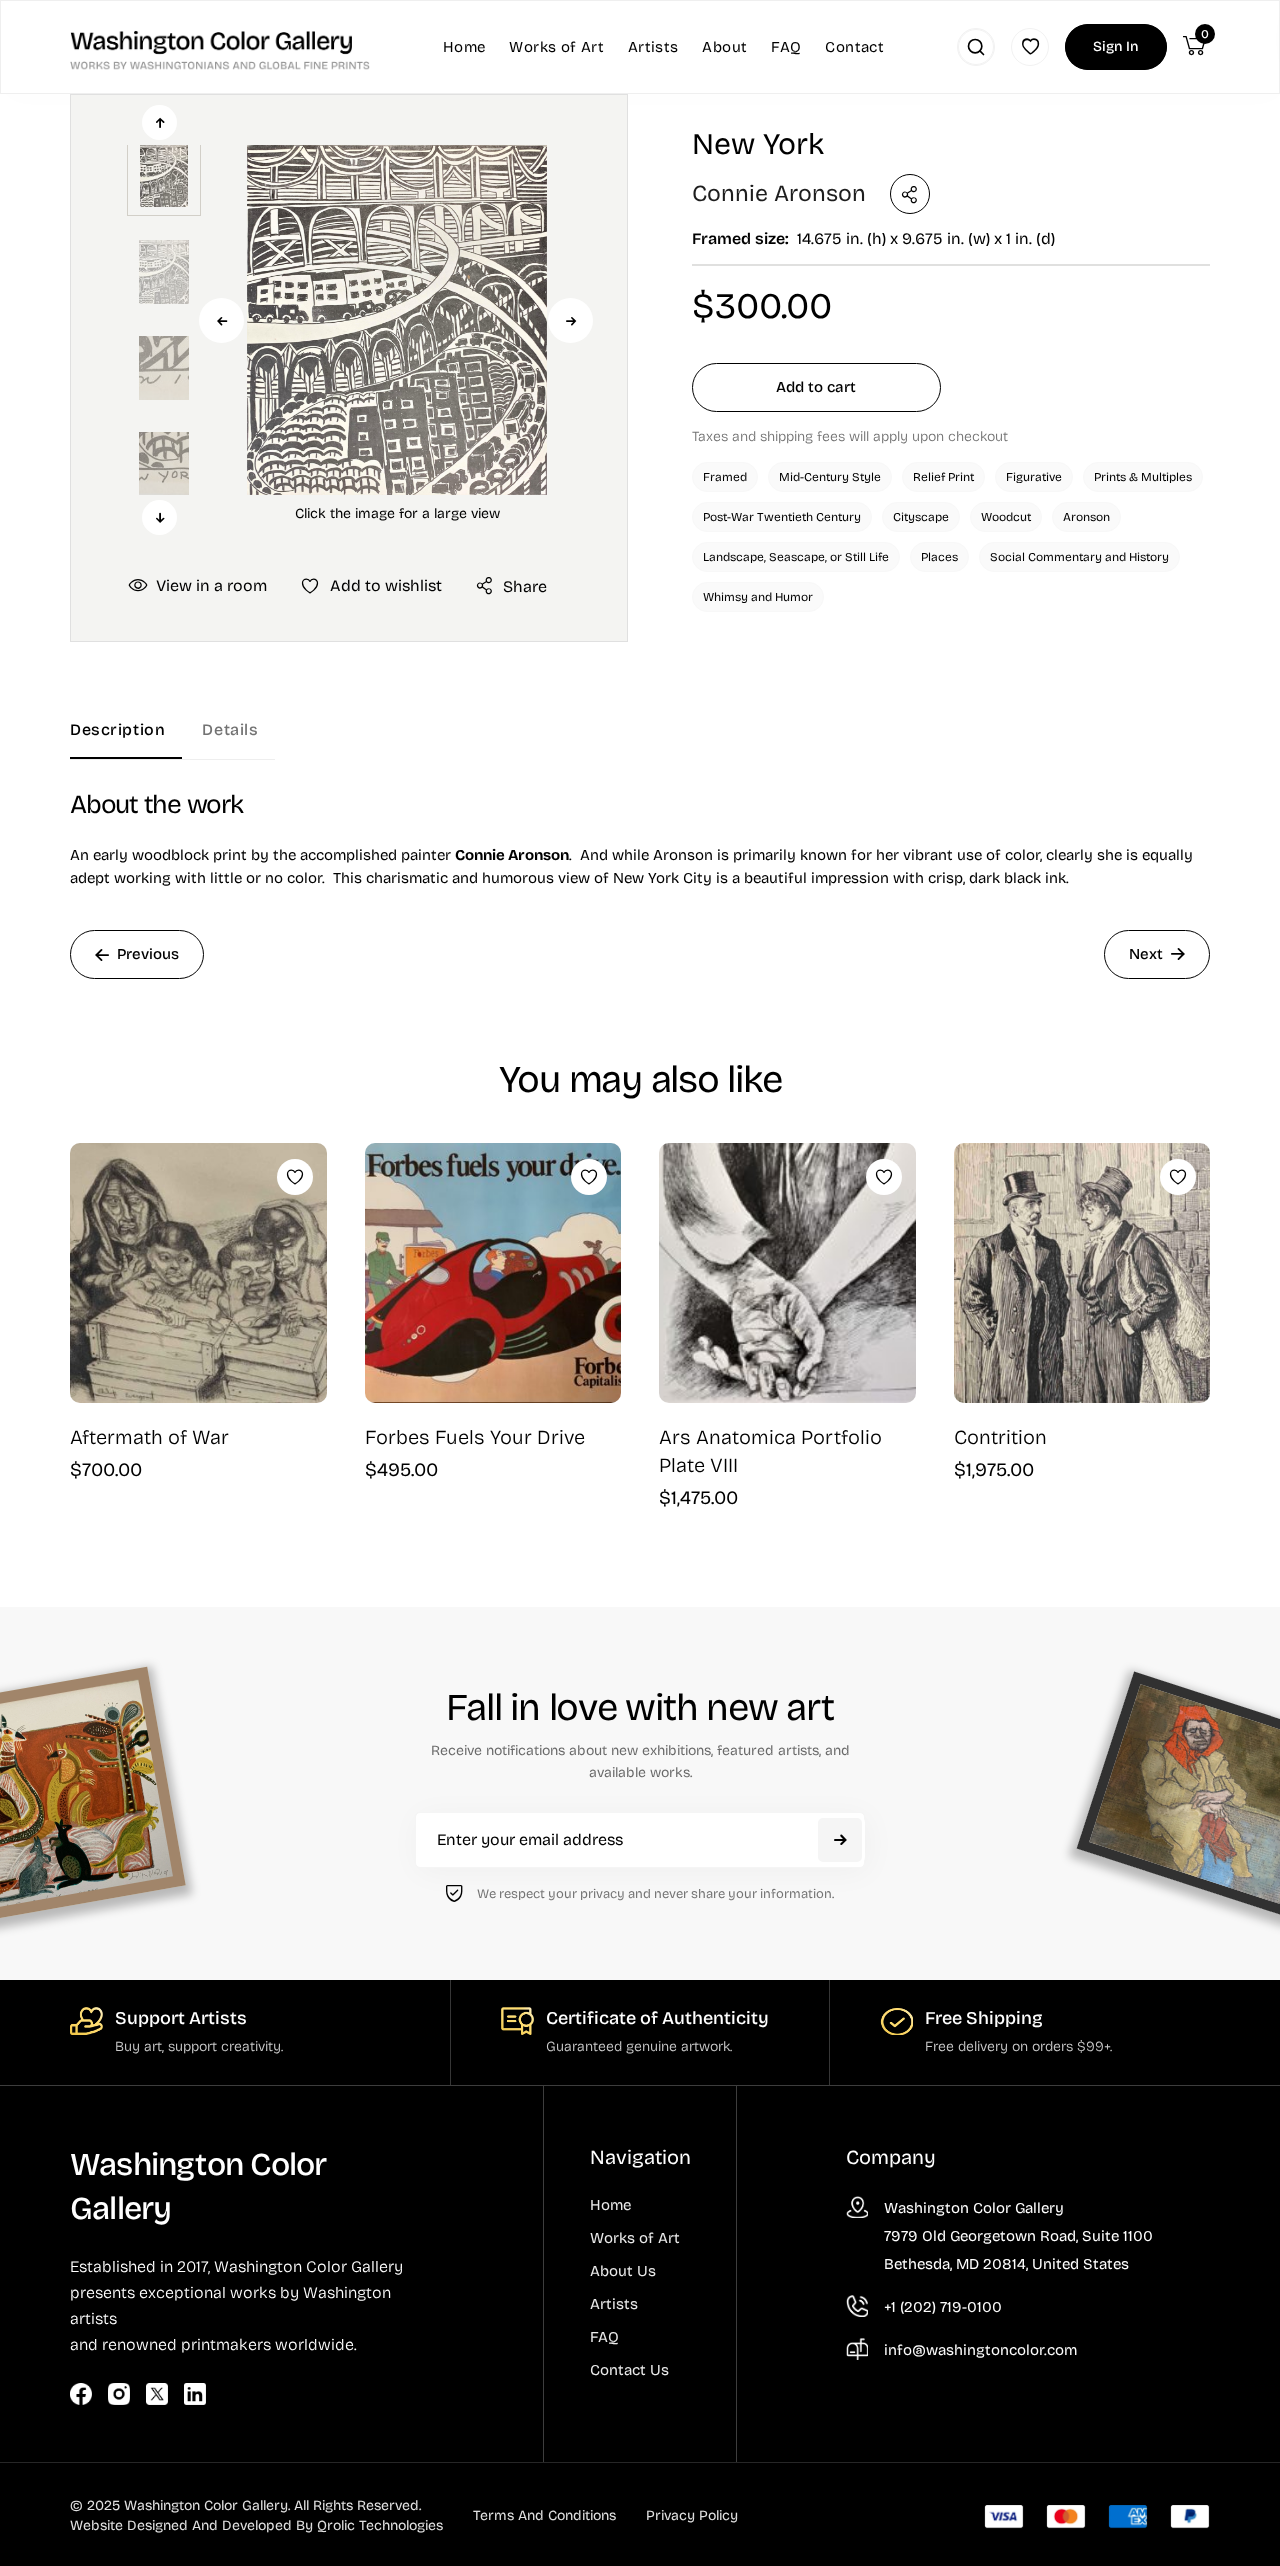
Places (939, 557)
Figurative (1034, 477)
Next (570, 320)
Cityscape (921, 517)
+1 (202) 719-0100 (943, 2307)
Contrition (1000, 1437)
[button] (397, 320)
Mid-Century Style (830, 477)
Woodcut (1006, 517)
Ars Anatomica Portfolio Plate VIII (770, 1451)
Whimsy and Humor (758, 597)
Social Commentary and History (1079, 557)
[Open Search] (976, 47)
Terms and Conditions (544, 2515)
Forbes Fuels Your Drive (475, 1437)
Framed (725, 477)
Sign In (1116, 46)
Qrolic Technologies (380, 2525)
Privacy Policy (692, 2515)
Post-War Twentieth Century (782, 517)
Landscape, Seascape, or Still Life (796, 557)
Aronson (1086, 517)
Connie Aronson (779, 193)
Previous (221, 320)
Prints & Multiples (1143, 477)
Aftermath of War (149, 1437)
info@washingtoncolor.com (980, 2350)
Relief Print (943, 477)
